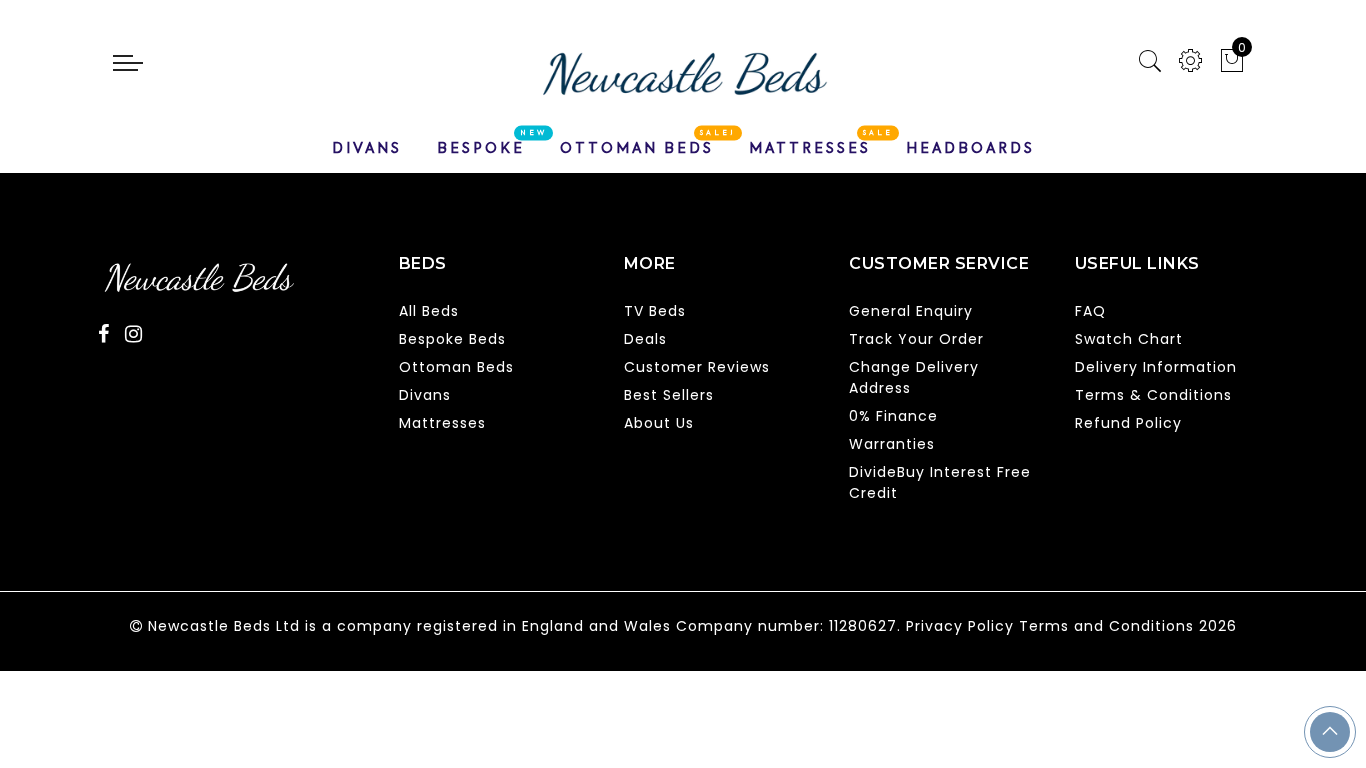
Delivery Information (1156, 367)
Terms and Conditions (1106, 626)
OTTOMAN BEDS (637, 148)
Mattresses (442, 423)
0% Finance (893, 416)
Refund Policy (1128, 423)
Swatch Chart (1129, 339)
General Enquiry (911, 311)
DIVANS (367, 148)
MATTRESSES (810, 148)
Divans (425, 395)
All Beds (429, 311)
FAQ (1090, 311)
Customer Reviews (697, 367)
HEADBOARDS (970, 148)
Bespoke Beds (452, 339)
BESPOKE (481, 148)
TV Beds (655, 311)
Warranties (892, 444)
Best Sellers (669, 395)
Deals (645, 339)
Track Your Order (916, 339)
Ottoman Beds (456, 367)
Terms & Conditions (1153, 395)
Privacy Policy (960, 626)
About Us (659, 423)
